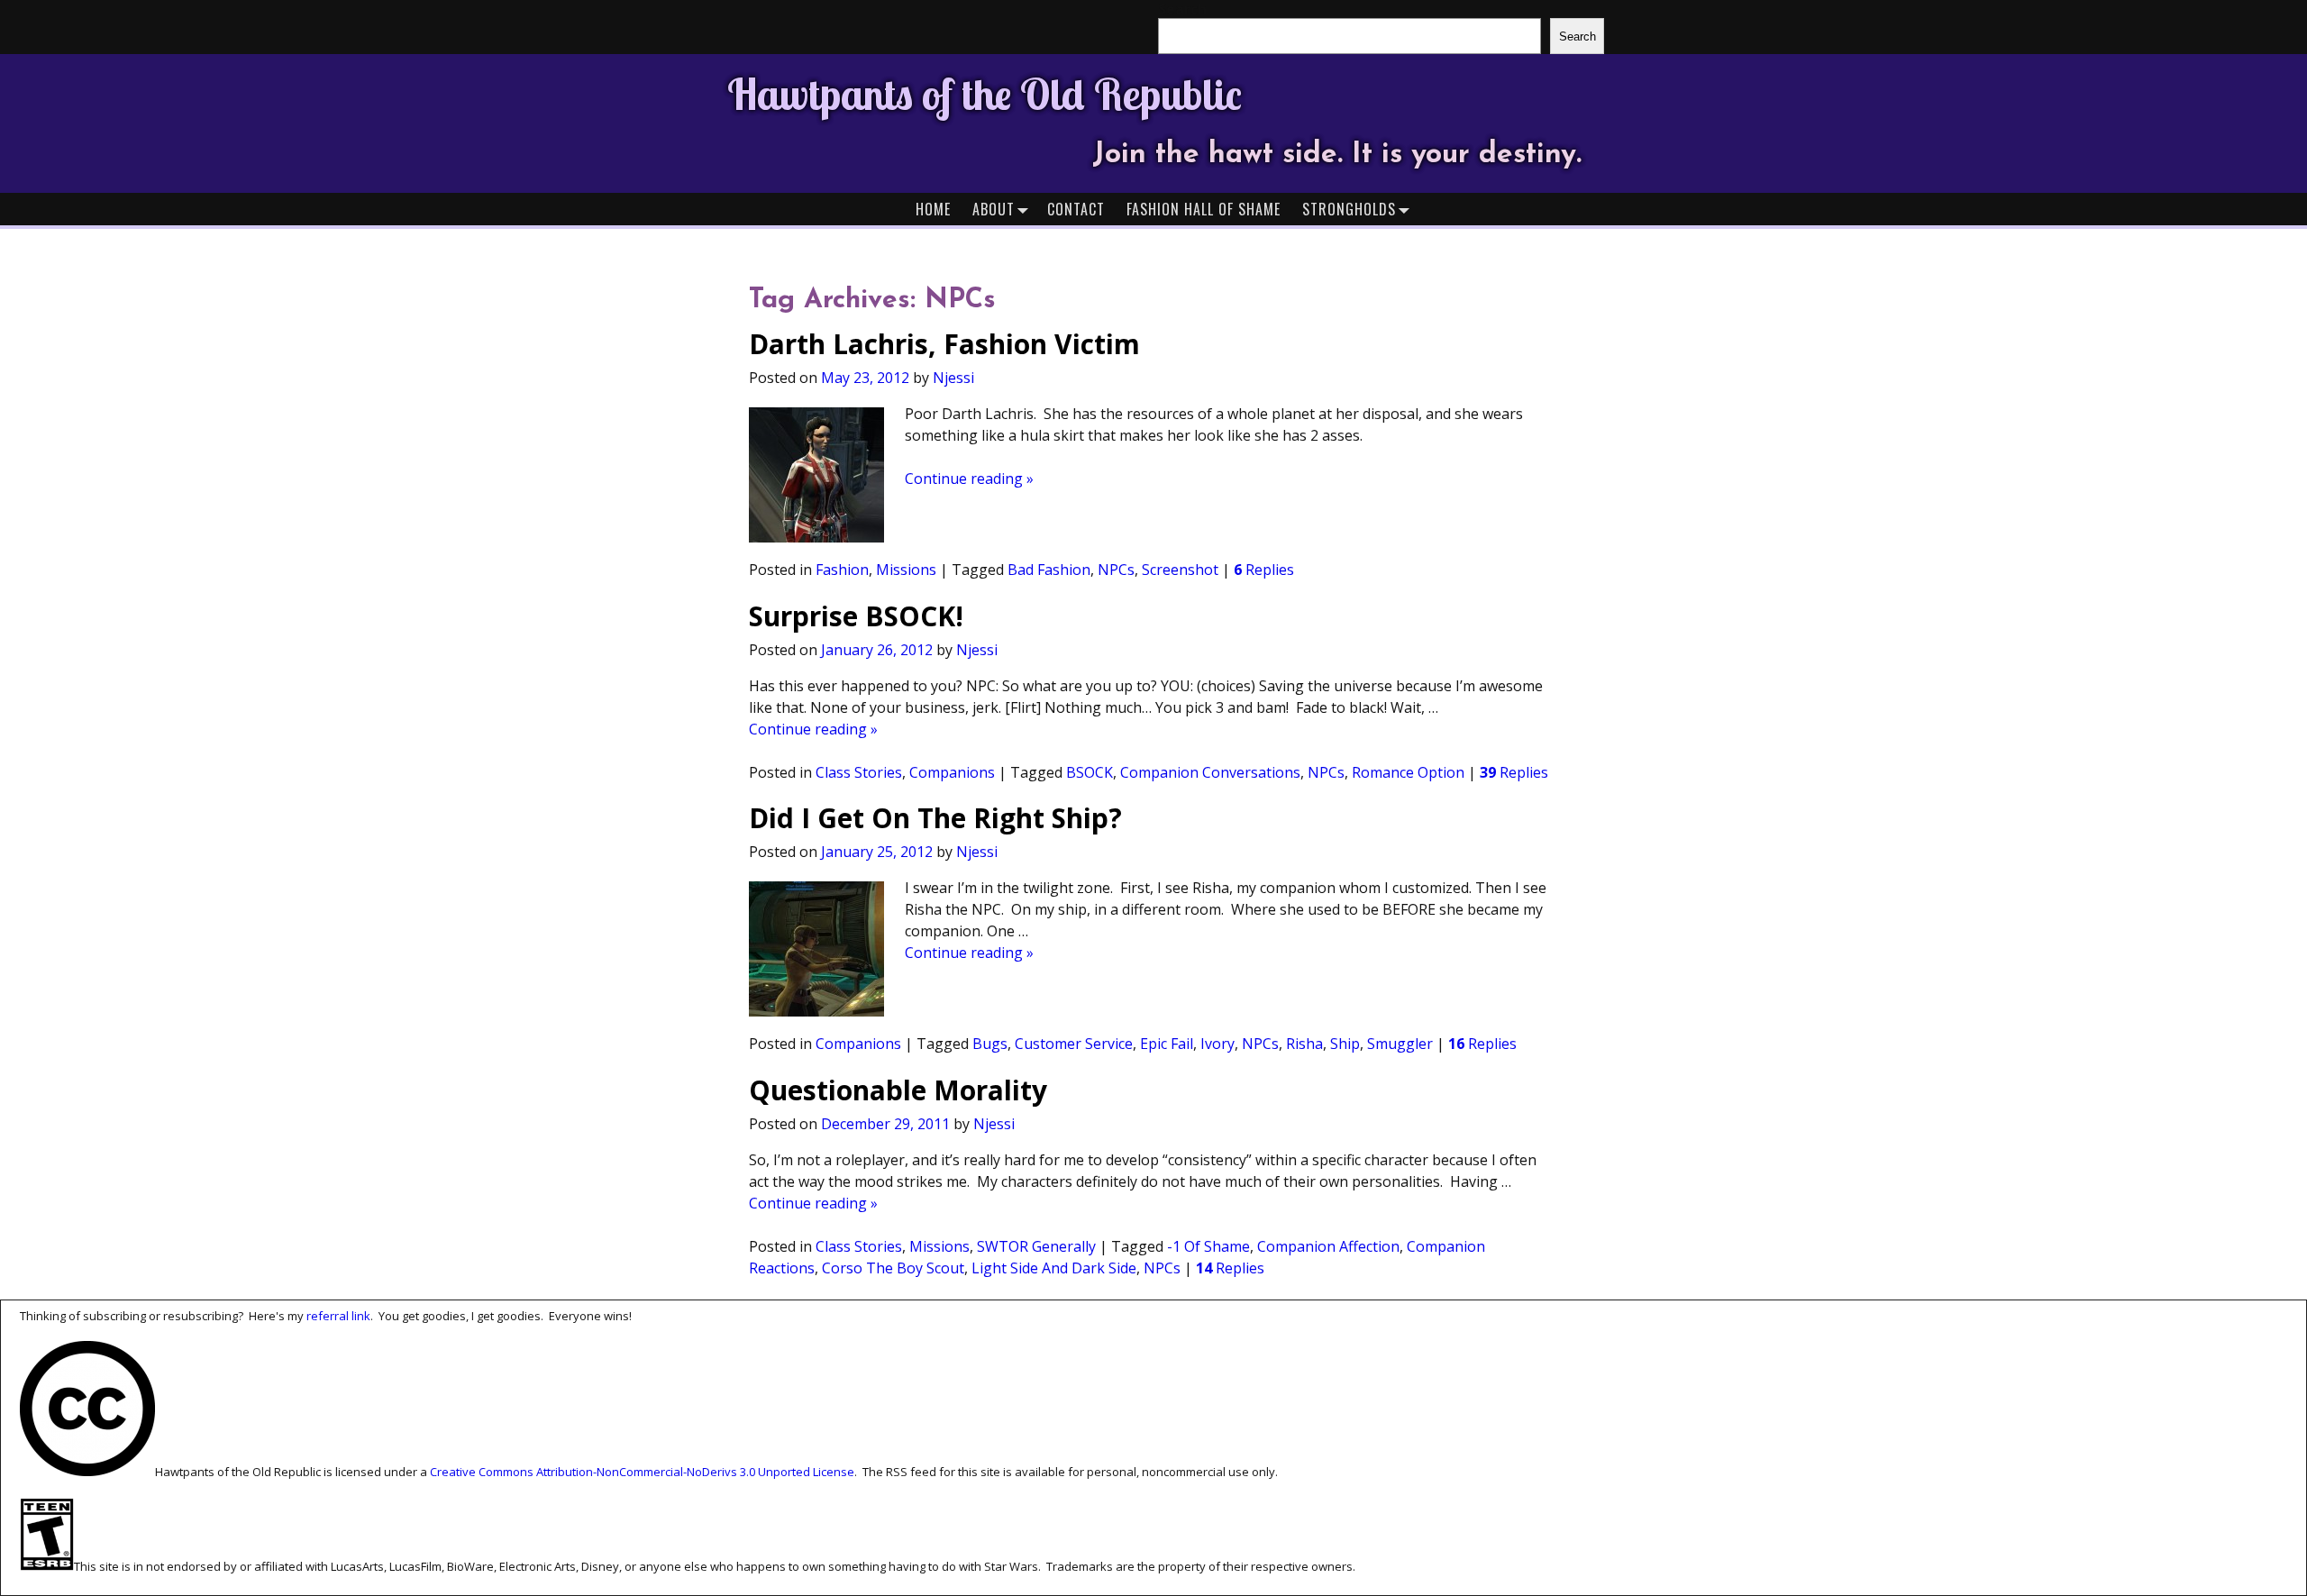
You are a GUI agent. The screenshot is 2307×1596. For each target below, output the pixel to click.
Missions (906, 570)
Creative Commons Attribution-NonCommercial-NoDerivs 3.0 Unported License (642, 1472)
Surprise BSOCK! (856, 616)
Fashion (842, 570)
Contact (1076, 209)
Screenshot (1180, 570)
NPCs (1116, 570)
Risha (1304, 1044)
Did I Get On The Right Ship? (935, 818)
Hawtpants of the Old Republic (985, 94)
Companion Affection (1328, 1246)
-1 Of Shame (1208, 1246)
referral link (338, 1316)
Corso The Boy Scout (893, 1268)
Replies (1264, 570)
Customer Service (1074, 1044)
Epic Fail (1167, 1044)
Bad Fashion (1049, 570)
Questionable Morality (898, 1090)
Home (933, 209)
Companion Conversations (1210, 772)
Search (1578, 36)
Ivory (1217, 1044)
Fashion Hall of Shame (1204, 209)
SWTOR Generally (1036, 1246)
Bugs (990, 1044)
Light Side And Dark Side (1054, 1268)
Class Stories (859, 772)
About (994, 209)
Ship (1345, 1044)
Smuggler (1400, 1044)
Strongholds (1349, 209)
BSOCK (1090, 772)
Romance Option (1408, 772)
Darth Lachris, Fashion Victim (944, 344)
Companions (952, 772)
